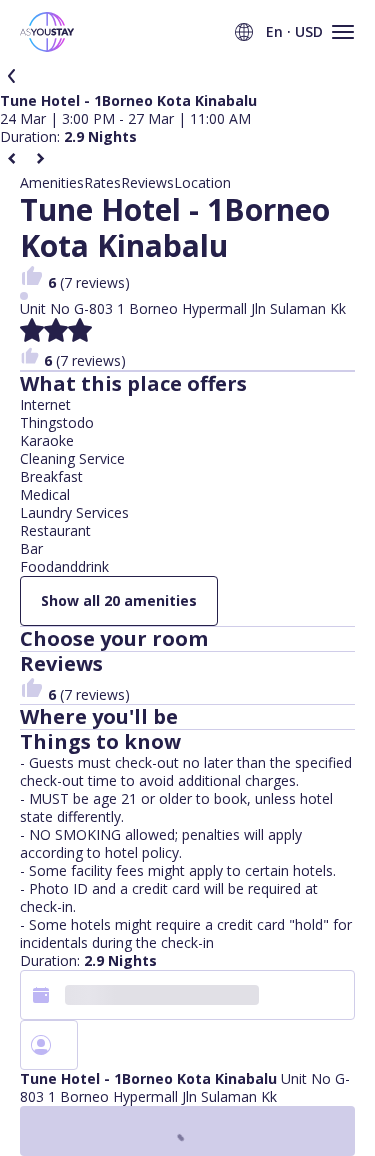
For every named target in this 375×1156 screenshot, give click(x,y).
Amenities (52, 183)
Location (202, 183)
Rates (102, 183)
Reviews (147, 183)
